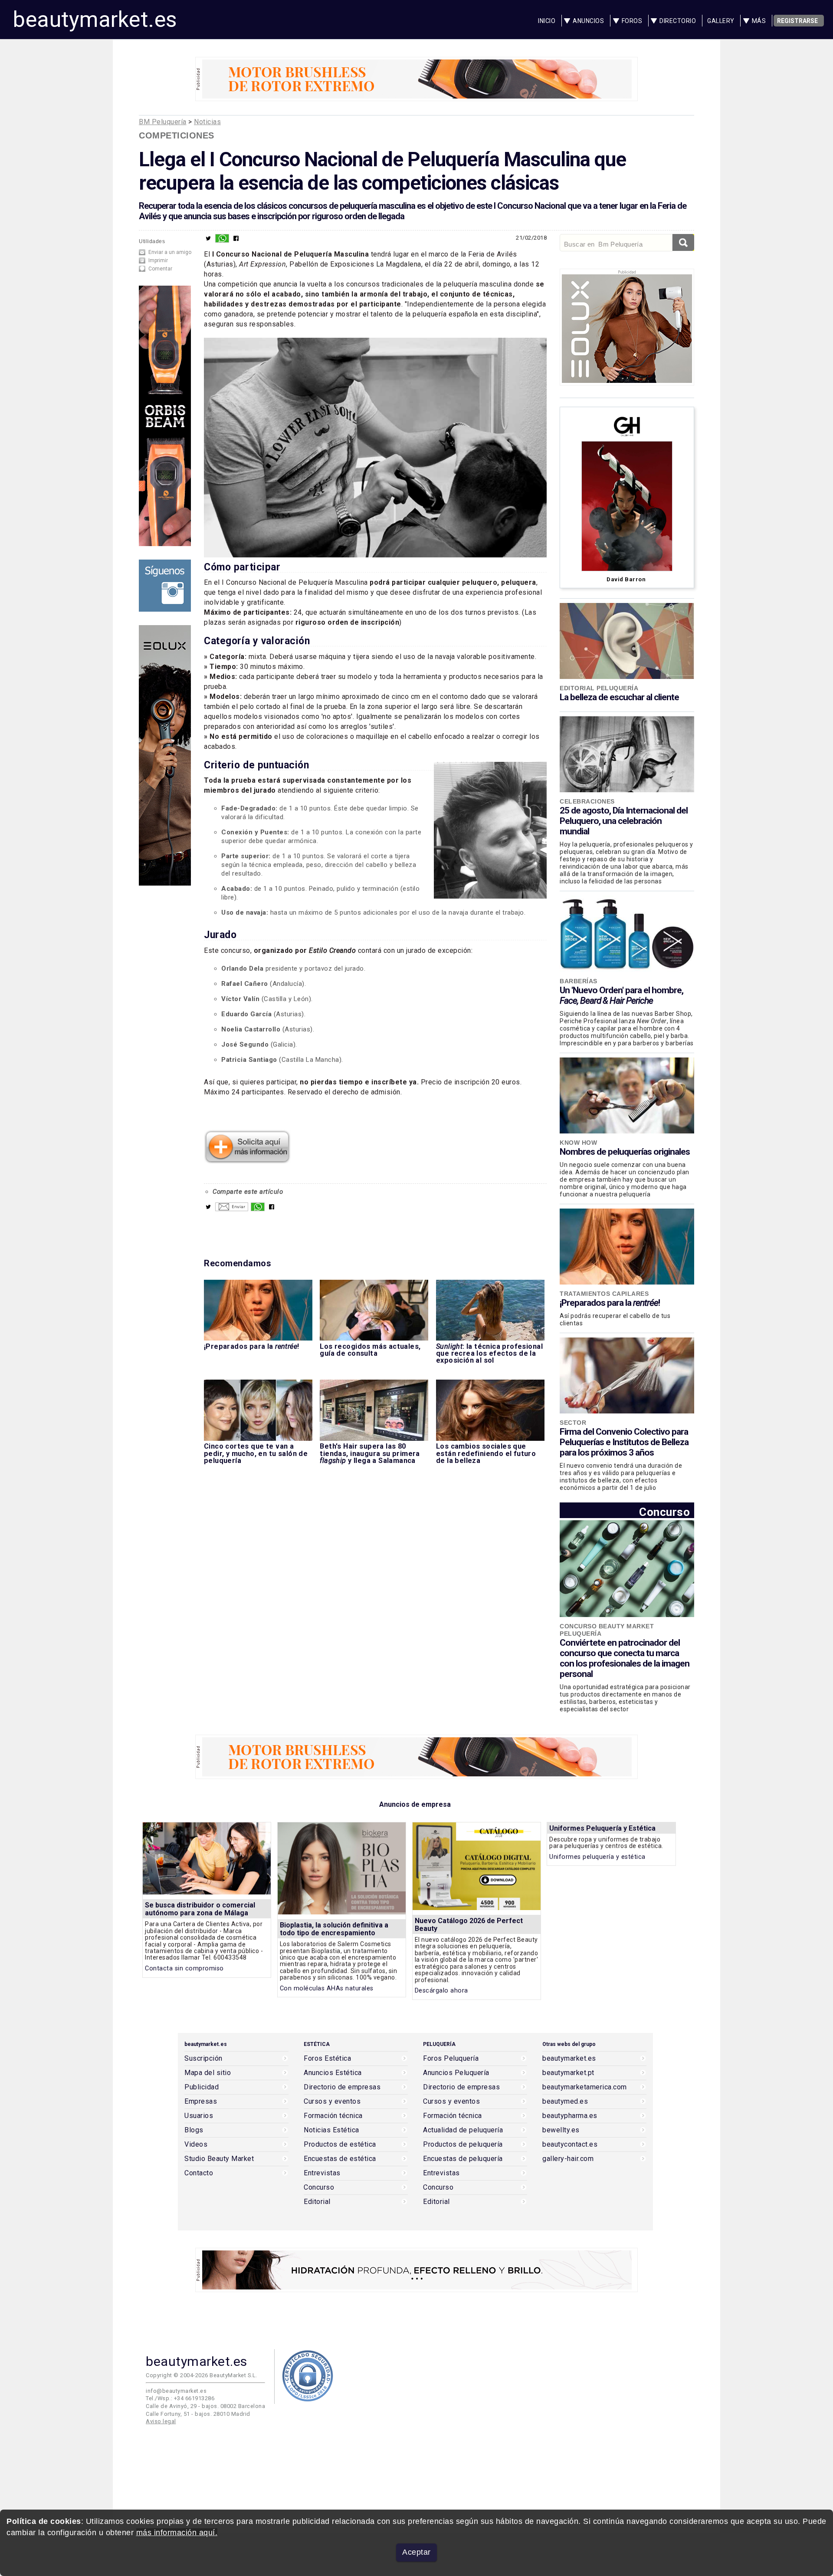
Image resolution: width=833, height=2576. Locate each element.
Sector (573, 1423)
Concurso (664, 1512)
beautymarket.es (95, 20)
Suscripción (203, 2059)
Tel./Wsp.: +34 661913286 (180, 2398)
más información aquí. (177, 2533)
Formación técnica (333, 2116)
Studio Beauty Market (219, 2159)
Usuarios (199, 2116)
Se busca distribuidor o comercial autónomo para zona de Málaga (200, 1909)
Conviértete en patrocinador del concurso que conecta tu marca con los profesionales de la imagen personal (625, 1658)
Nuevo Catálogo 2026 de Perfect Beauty (469, 1925)
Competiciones (177, 135)
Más (759, 21)
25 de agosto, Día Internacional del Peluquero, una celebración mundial (624, 821)
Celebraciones (587, 801)
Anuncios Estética (333, 2073)
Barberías (579, 981)
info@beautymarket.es (176, 2391)
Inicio (547, 21)
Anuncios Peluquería (456, 2073)
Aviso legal (161, 2421)
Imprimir (158, 260)
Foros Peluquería (451, 2059)
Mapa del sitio (208, 2073)
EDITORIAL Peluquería (599, 688)
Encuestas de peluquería (463, 2159)
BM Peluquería (163, 122)
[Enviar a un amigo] (232, 1209)
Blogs (194, 2130)
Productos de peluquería (463, 2144)
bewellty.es (561, 2130)
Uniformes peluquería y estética (597, 1857)
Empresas (201, 2102)
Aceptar (416, 2552)
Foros (632, 21)
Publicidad (202, 2087)
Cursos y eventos (332, 2102)
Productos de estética (340, 2144)
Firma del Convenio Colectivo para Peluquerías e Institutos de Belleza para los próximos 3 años (624, 1442)
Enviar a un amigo (170, 252)
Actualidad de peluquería (463, 2130)
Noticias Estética (331, 2130)
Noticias (207, 122)
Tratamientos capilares (604, 1294)
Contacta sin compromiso (184, 1968)
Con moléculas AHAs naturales (327, 1988)
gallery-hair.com (568, 2159)
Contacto (199, 2173)
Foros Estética (327, 2059)
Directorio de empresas (342, 2087)
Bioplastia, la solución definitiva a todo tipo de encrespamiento (334, 1929)
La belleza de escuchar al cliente (619, 697)
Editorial (317, 2202)
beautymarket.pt (568, 2073)
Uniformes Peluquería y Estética (602, 1828)
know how (578, 1143)
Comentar (160, 269)
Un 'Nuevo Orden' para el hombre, (621, 995)
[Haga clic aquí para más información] (247, 1160)
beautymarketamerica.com (585, 2087)
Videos (196, 2144)
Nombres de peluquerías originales (625, 1152)
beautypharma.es (570, 2116)
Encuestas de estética (340, 2159)
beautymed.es (565, 2102)
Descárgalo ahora (441, 1991)
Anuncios (588, 21)
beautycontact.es (570, 2144)
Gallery (721, 21)
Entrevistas (322, 2173)
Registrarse (797, 21)
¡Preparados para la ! (610, 1303)
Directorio (678, 21)
